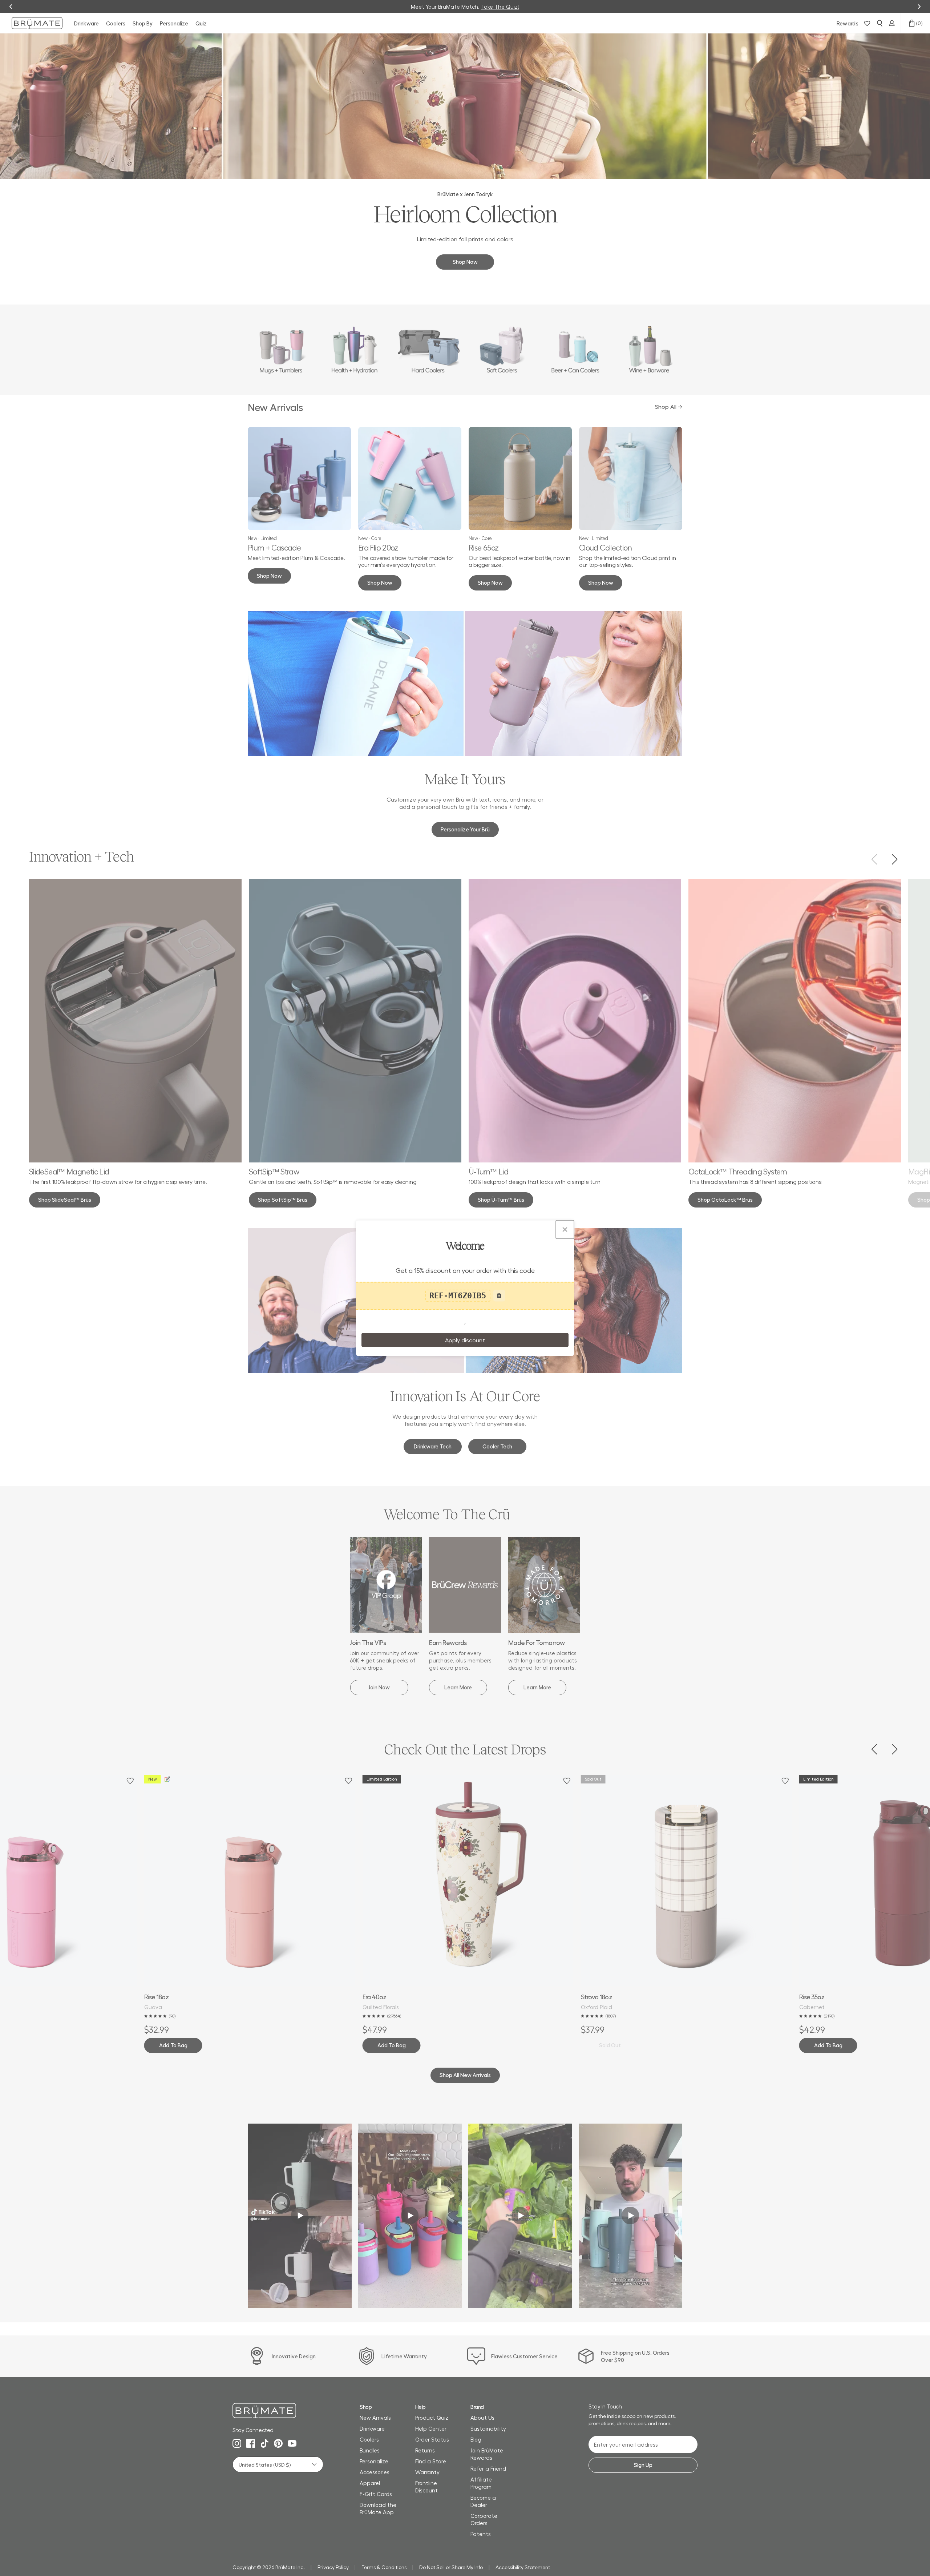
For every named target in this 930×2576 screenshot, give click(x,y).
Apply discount (465, 1340)
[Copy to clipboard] (499, 1296)
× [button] (565, 1229)
